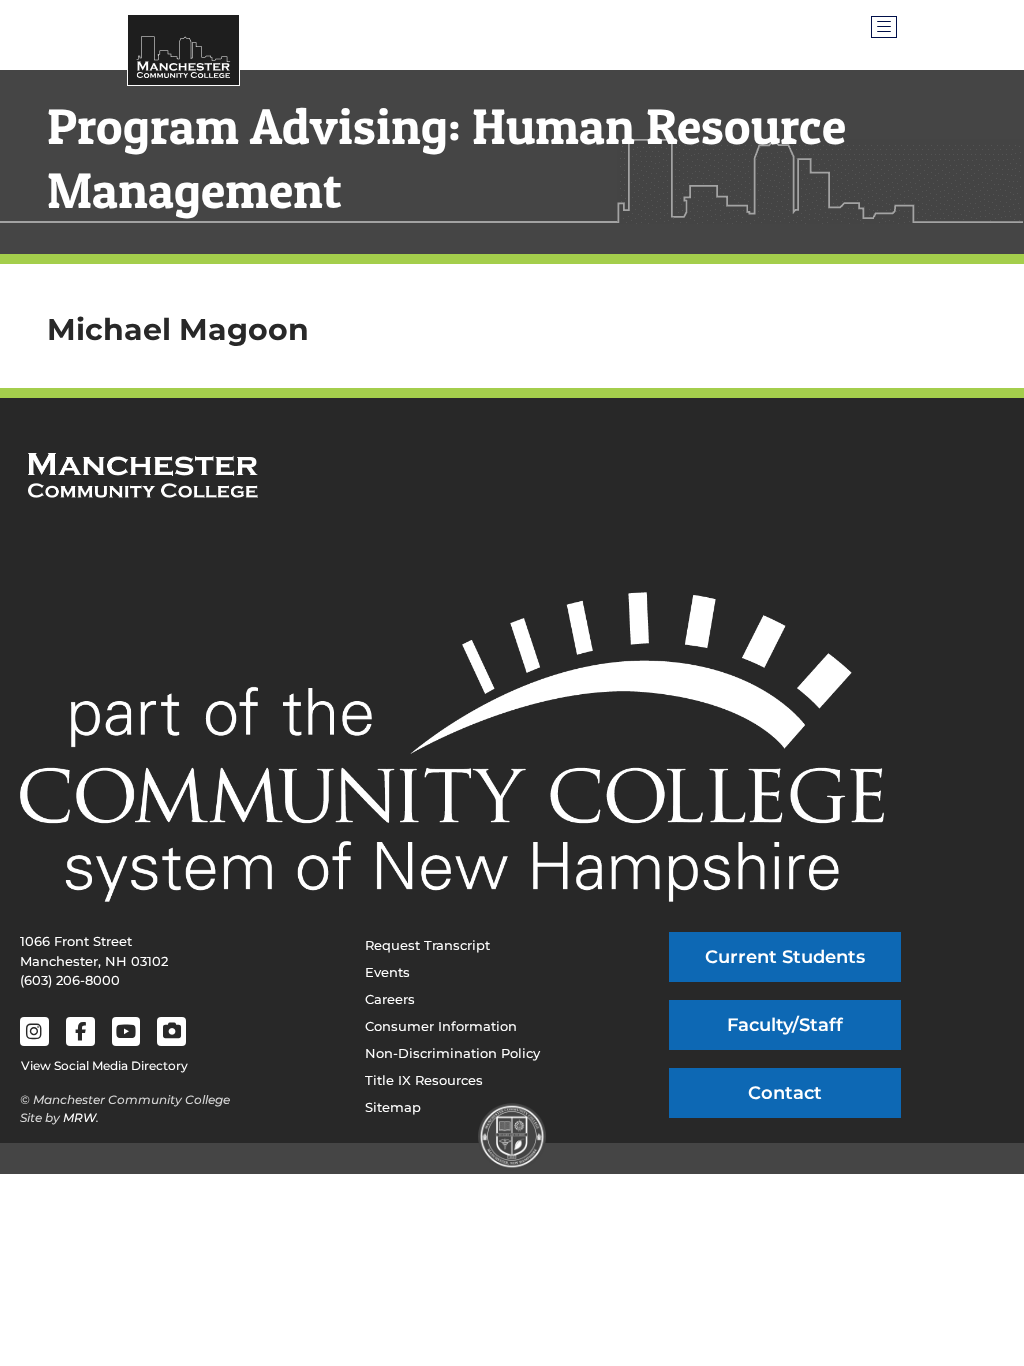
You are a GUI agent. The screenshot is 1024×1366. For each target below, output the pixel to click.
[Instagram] (34, 1031)
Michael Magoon (178, 329)
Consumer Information (441, 1026)
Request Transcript (427, 945)
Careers (390, 999)
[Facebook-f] (80, 1031)
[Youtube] (126, 1031)
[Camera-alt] (171, 1031)
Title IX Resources (424, 1080)
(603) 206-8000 (70, 980)
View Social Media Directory (104, 1065)
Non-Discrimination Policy (452, 1053)
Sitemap (393, 1107)
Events (387, 972)
